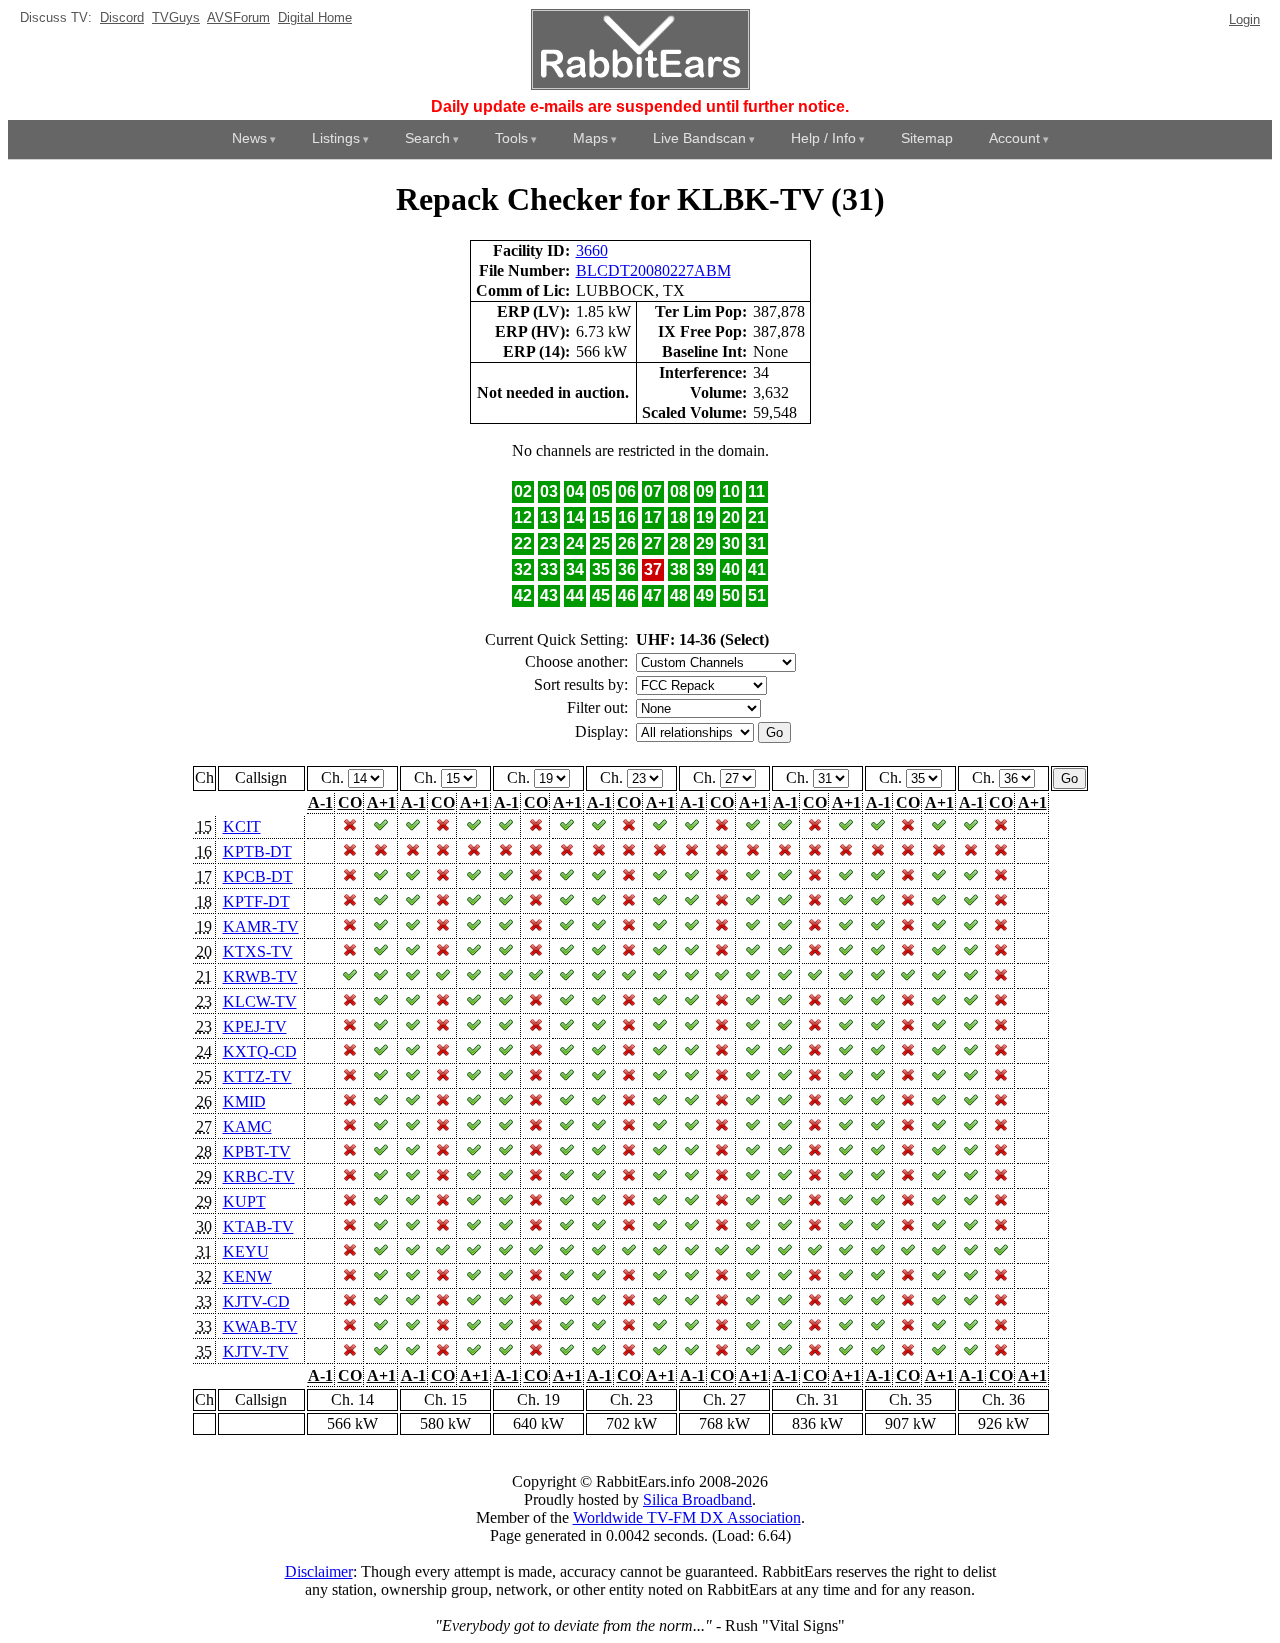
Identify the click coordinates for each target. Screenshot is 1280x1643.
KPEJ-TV (255, 1026)
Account (1014, 138)
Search (427, 138)
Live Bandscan (699, 138)
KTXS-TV (258, 951)
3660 (592, 250)
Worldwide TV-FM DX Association (687, 1517)
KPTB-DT (257, 851)
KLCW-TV (260, 1001)
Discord (122, 17)
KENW (247, 1276)
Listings (336, 138)
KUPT (244, 1201)
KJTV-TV (256, 1351)
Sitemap (927, 138)
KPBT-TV (257, 1151)
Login (1244, 19)
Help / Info (823, 138)
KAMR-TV (261, 926)
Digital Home (315, 17)
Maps (590, 138)
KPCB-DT (258, 876)
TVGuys (176, 17)
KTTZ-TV (257, 1076)
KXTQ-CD (260, 1051)
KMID (244, 1101)
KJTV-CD (256, 1301)
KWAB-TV (260, 1326)
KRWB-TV (260, 976)
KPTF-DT (256, 901)
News (249, 138)
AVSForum (238, 17)
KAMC (247, 1126)
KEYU (246, 1251)
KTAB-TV (258, 1226)
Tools (511, 138)
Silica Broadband (697, 1499)
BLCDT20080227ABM (653, 270)
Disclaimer (319, 1571)
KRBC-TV (259, 1176)
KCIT (242, 826)
